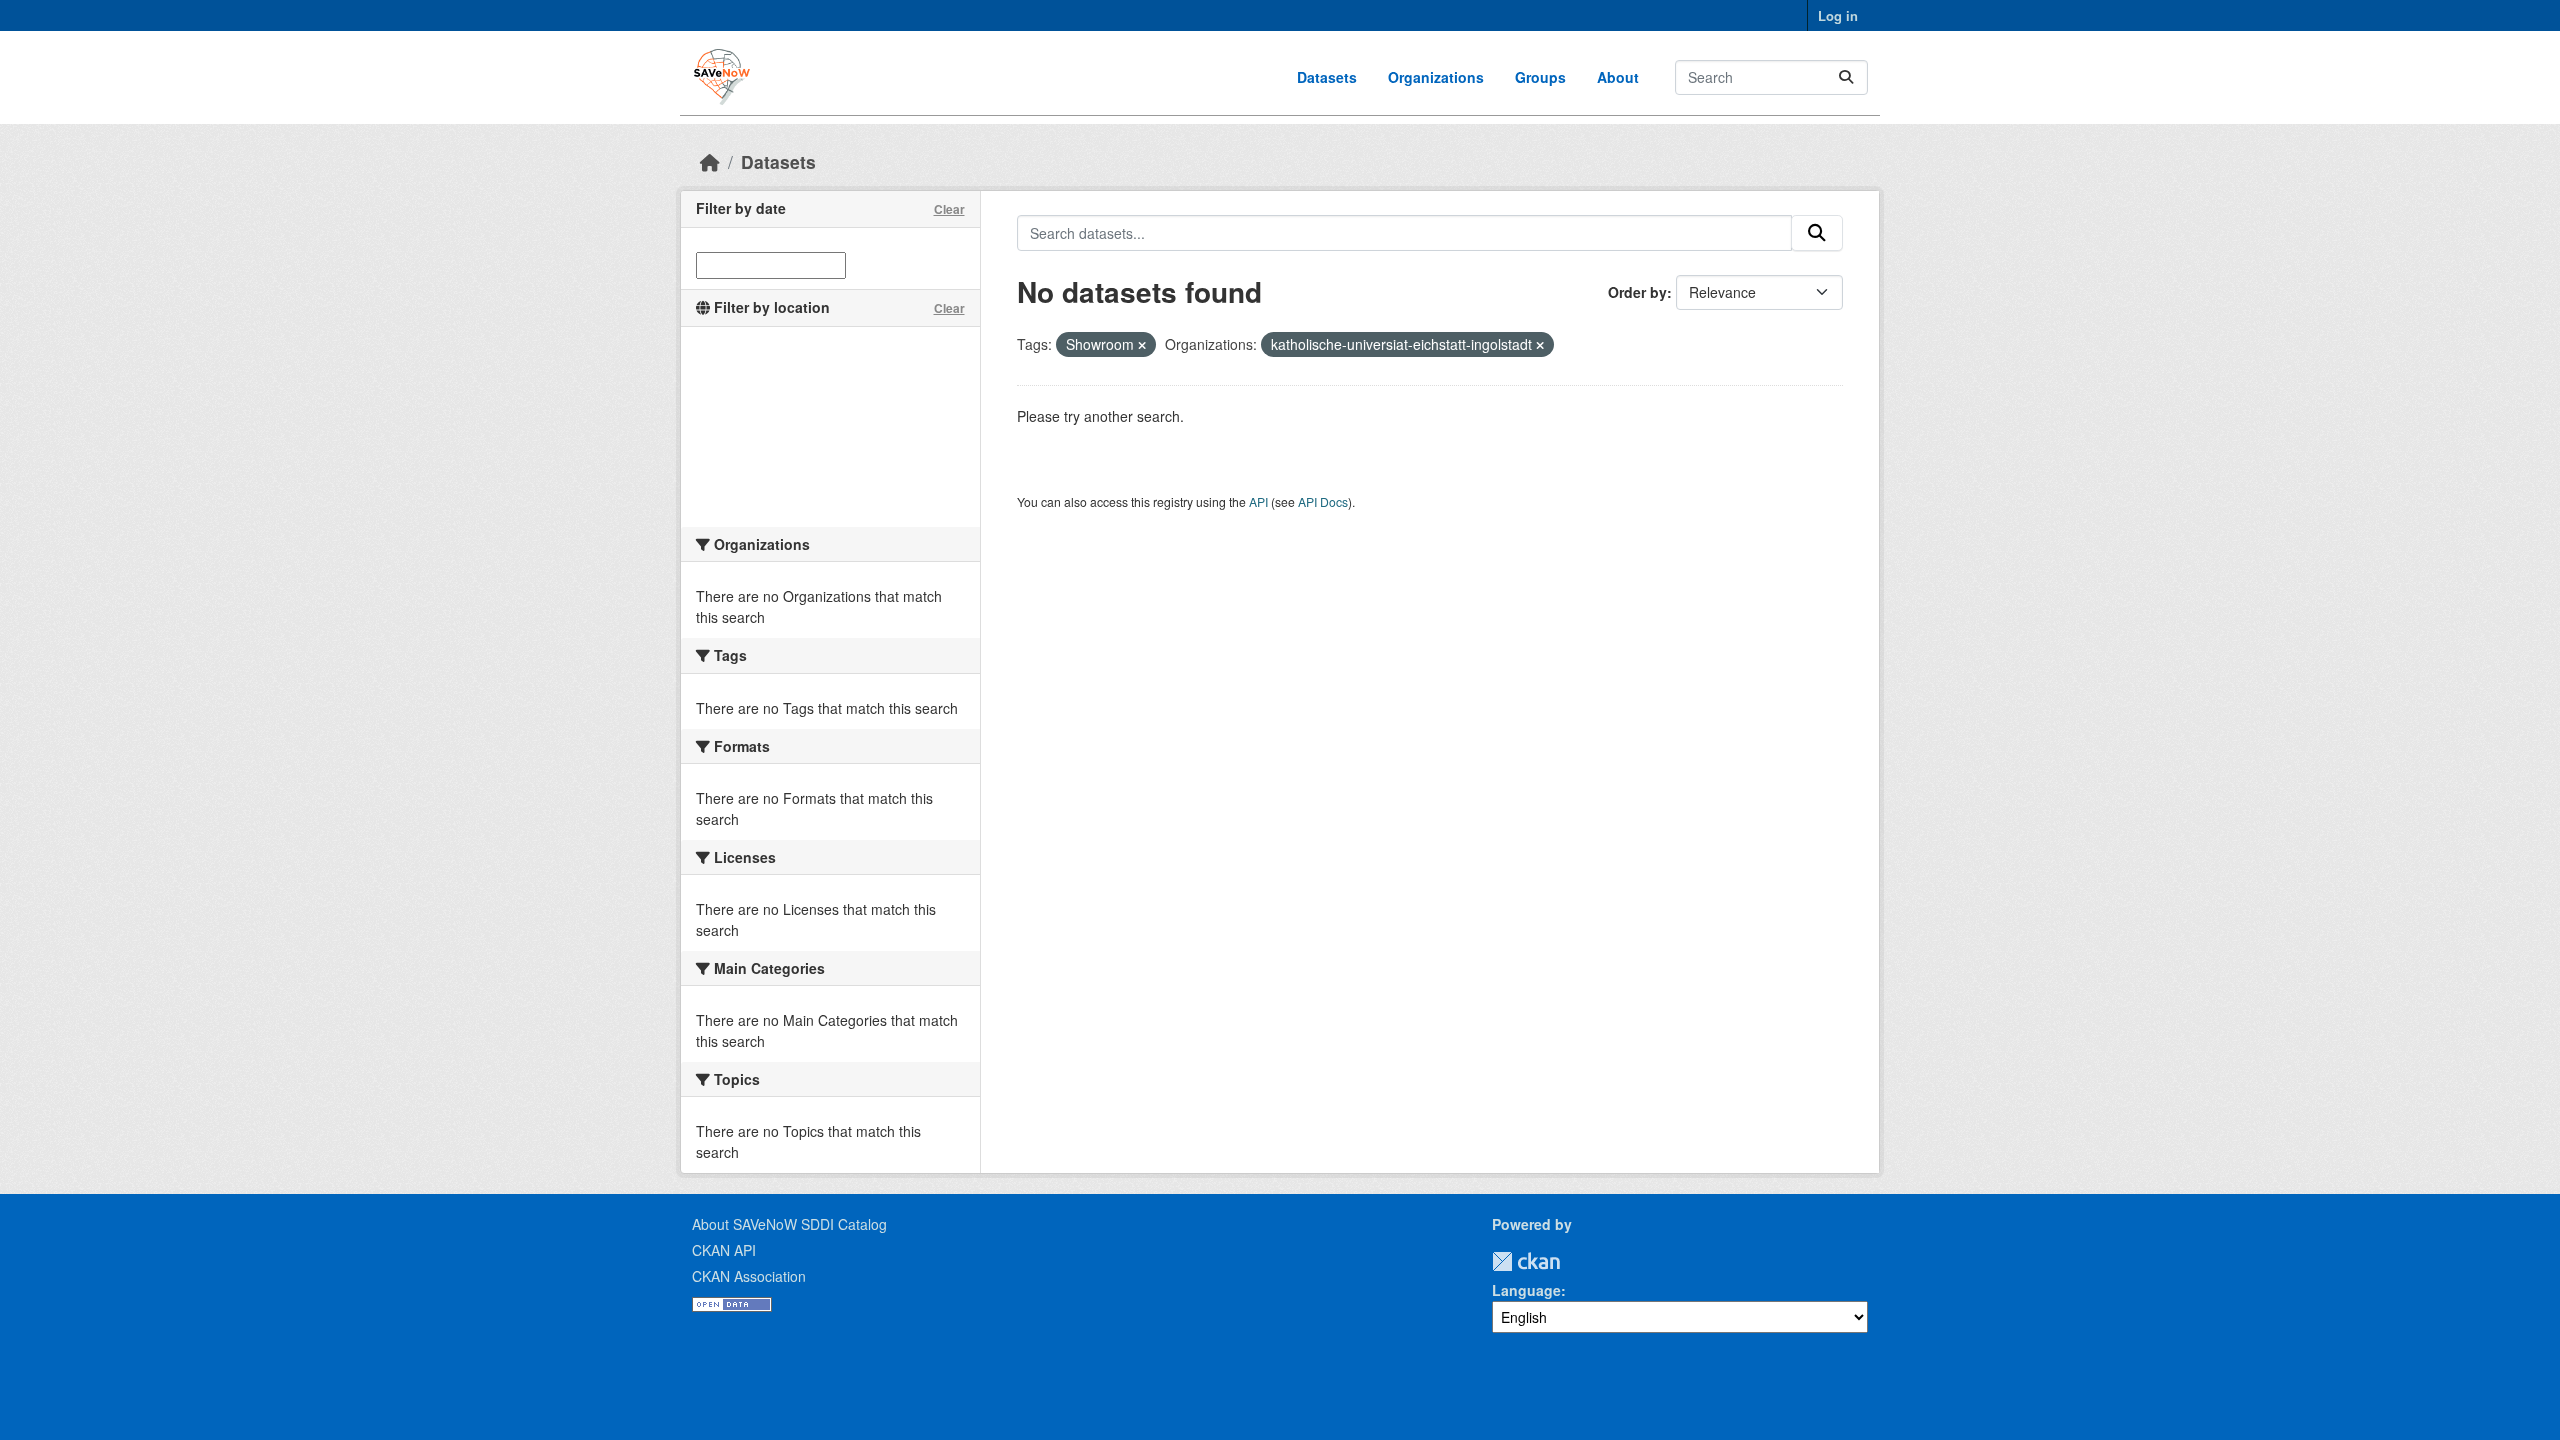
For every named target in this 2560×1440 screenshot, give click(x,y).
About (1618, 77)
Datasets (1327, 77)
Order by (1637, 292)
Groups (1540, 77)
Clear (949, 209)
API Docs (1323, 501)
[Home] (710, 161)
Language (1526, 1290)
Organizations (1436, 77)
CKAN (1526, 1261)
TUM (1574, 1261)
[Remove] (1142, 345)
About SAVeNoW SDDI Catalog (789, 1224)
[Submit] (1846, 77)
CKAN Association (749, 1276)
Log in (1838, 15)
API (1258, 501)
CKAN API (724, 1250)
